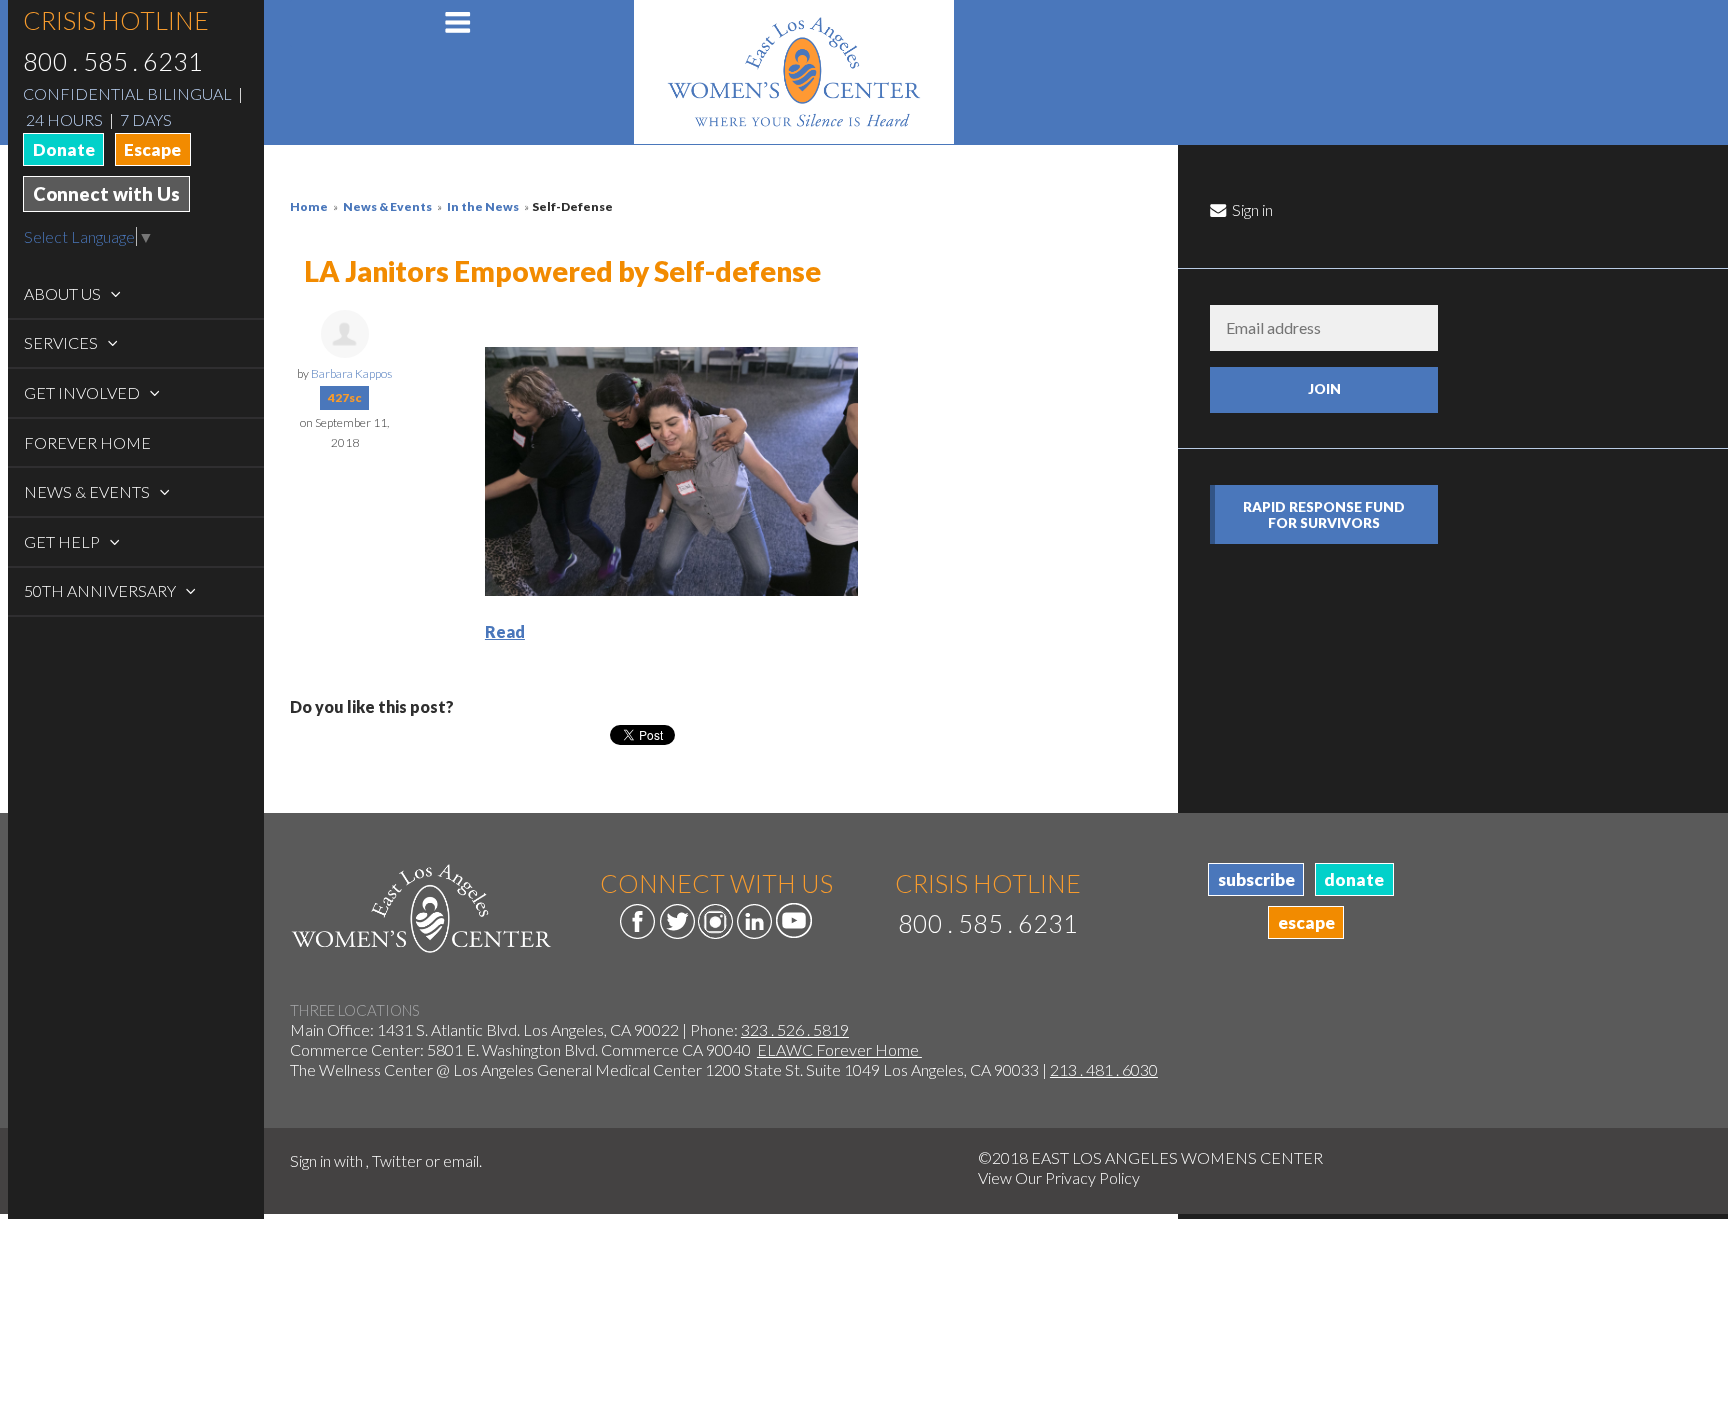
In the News (483, 206)
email (461, 1160)
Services (62, 342)
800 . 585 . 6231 (113, 61)
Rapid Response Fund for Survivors (1324, 515)
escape (1306, 922)
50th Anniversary (101, 590)
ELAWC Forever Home (839, 1049)
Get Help (63, 541)
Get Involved (83, 392)
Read (505, 631)
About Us (64, 293)
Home (309, 206)
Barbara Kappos (351, 373)
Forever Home (87, 442)
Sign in (1251, 209)
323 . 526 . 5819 (795, 1029)
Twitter (397, 1160)
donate (1354, 879)
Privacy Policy (1092, 1177)
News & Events (88, 491)
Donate (64, 149)
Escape (152, 149)
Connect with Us (106, 194)
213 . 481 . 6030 (1104, 1069)
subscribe (1256, 879)
